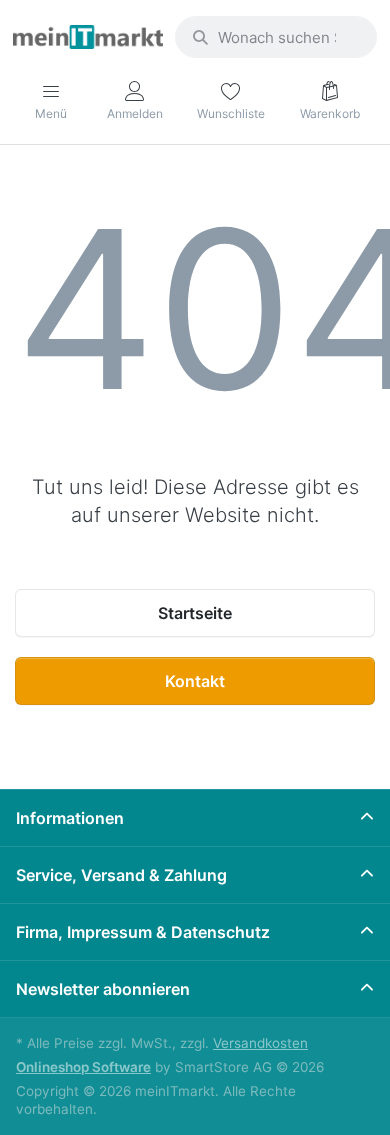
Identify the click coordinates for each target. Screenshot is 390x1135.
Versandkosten (260, 1043)
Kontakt (195, 681)
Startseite (195, 613)
